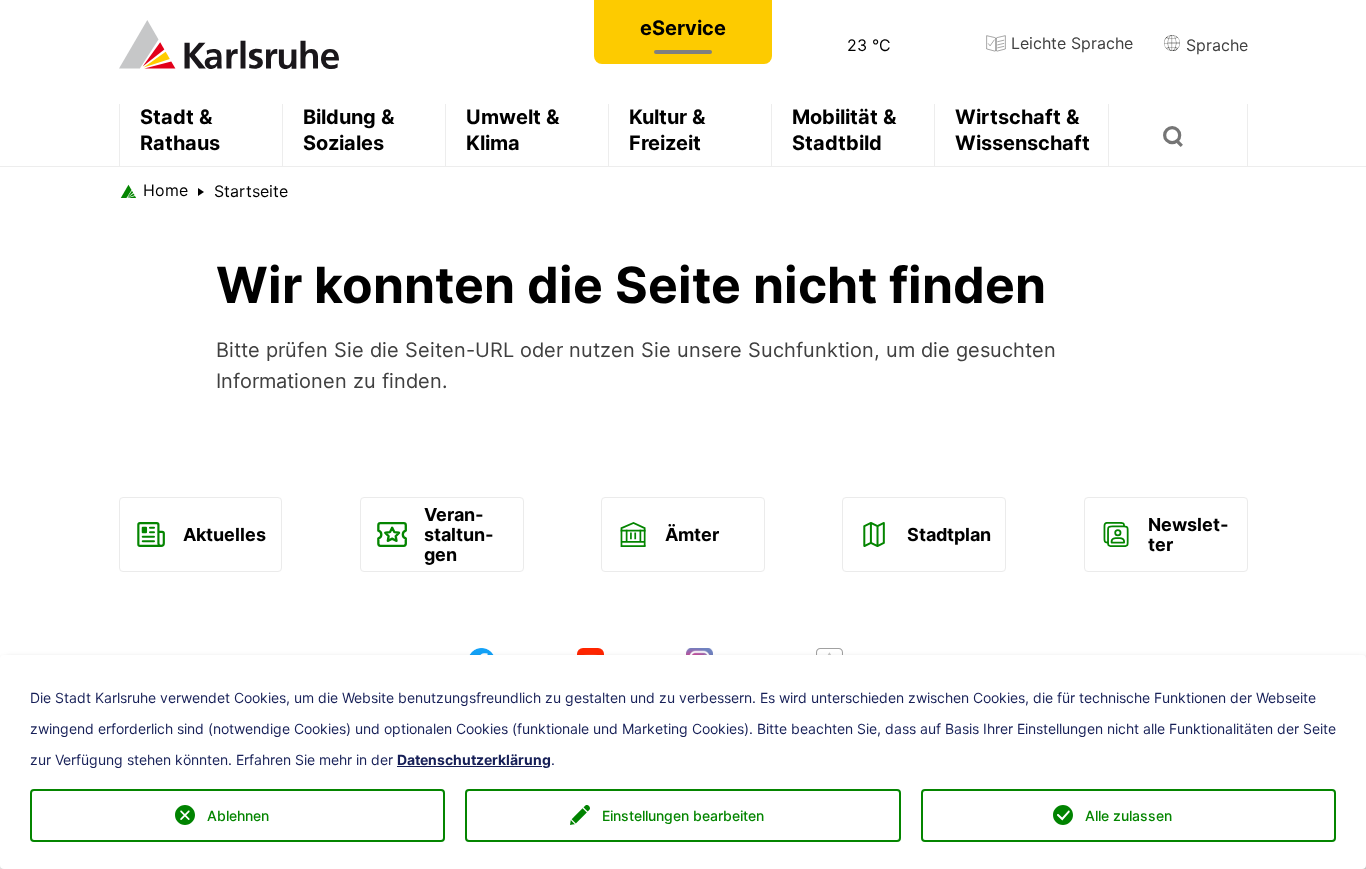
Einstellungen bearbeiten (683, 815)
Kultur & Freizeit (667, 130)
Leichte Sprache (1069, 43)
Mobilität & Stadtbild (844, 130)
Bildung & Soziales (348, 130)
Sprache (1214, 45)
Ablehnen (238, 815)
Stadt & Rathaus (180, 130)
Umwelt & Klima (512, 130)
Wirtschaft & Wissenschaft (1022, 130)
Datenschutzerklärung (474, 760)
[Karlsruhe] (229, 43)
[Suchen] (1178, 135)
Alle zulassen (1128, 815)
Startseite (251, 191)
